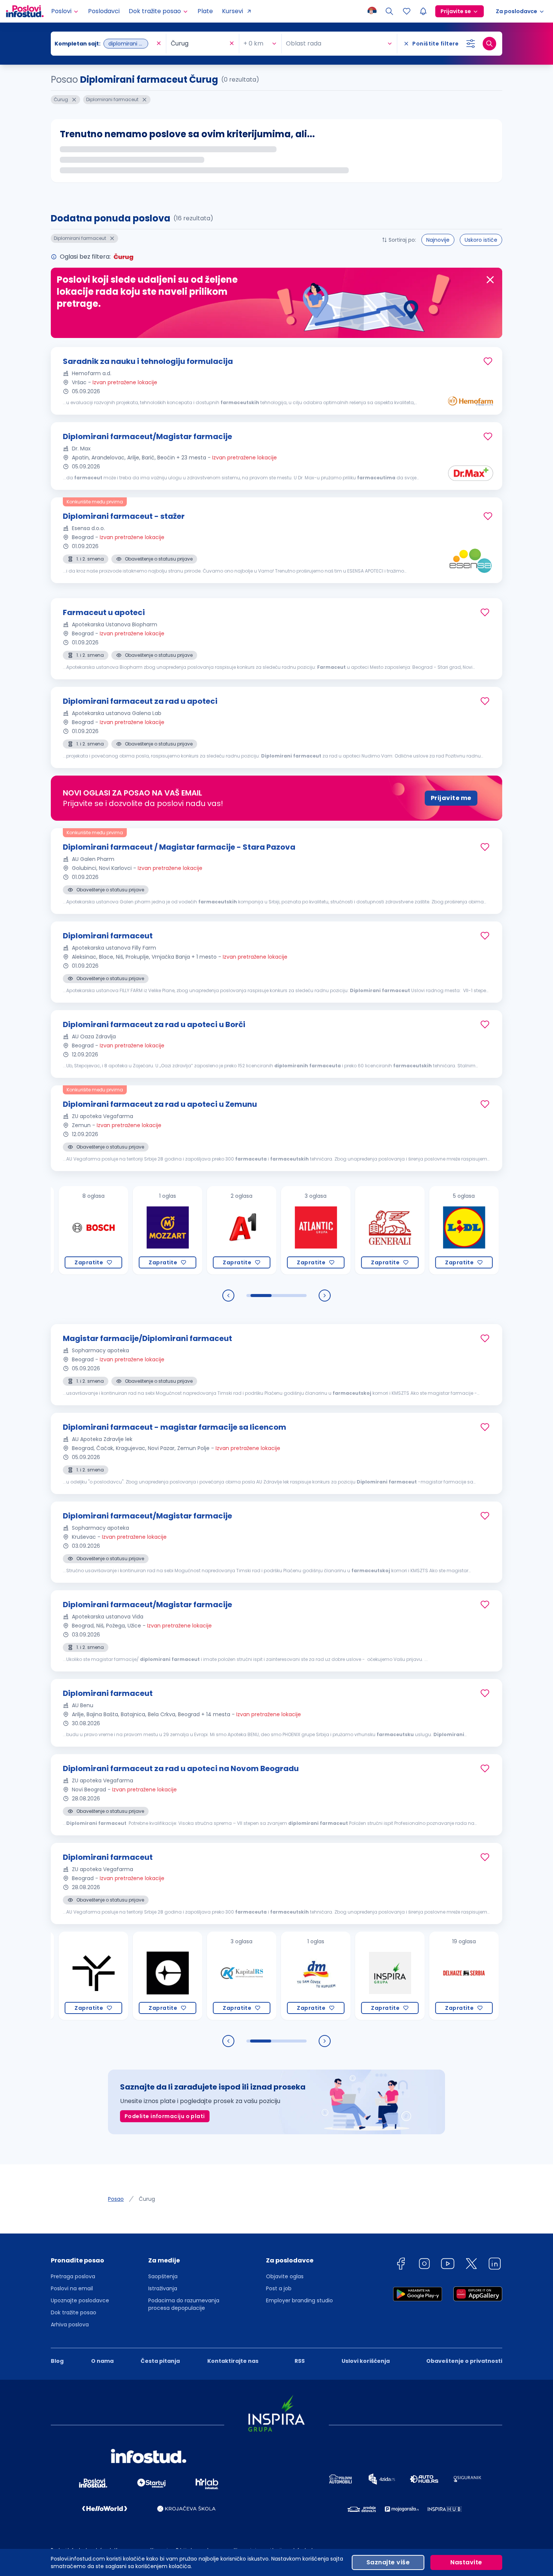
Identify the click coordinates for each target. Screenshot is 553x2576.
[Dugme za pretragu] (489, 44)
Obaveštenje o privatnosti (464, 2361)
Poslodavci (104, 11)
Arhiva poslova (70, 2324)
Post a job (279, 2288)
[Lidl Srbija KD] (420, 1230)
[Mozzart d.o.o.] (124, 1230)
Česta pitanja (160, 2361)
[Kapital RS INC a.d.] (198, 1976)
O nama (102, 2361)
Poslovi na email (72, 2288)
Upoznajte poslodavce (80, 2300)
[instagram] (424, 2265)
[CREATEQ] (124, 1976)
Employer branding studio (299, 2300)
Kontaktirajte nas (233, 2361)
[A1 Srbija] (198, 1230)
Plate (205, 11)
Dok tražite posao (74, 2312)
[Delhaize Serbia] (420, 1976)
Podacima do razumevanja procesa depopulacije (184, 2304)
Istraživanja (163, 2288)
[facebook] (401, 2265)
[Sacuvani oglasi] (407, 11)
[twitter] (471, 2265)
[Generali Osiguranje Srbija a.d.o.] (346, 1230)
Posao (116, 2199)
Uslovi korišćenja (366, 2361)
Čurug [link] (147, 2199)
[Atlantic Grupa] (272, 1230)
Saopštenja (163, 2276)
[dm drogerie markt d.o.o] (272, 1976)
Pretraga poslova (73, 2276)
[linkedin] (495, 2265)
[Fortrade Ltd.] (495, 1976)
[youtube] (448, 2265)
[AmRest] (495, 1230)
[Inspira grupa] (346, 1976)
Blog (57, 2361)
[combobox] (105, 44)
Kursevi (232, 11)
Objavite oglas (285, 2276)
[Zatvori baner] (490, 280)
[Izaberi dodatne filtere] (471, 44)
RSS (300, 2361)
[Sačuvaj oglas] (488, 361)
